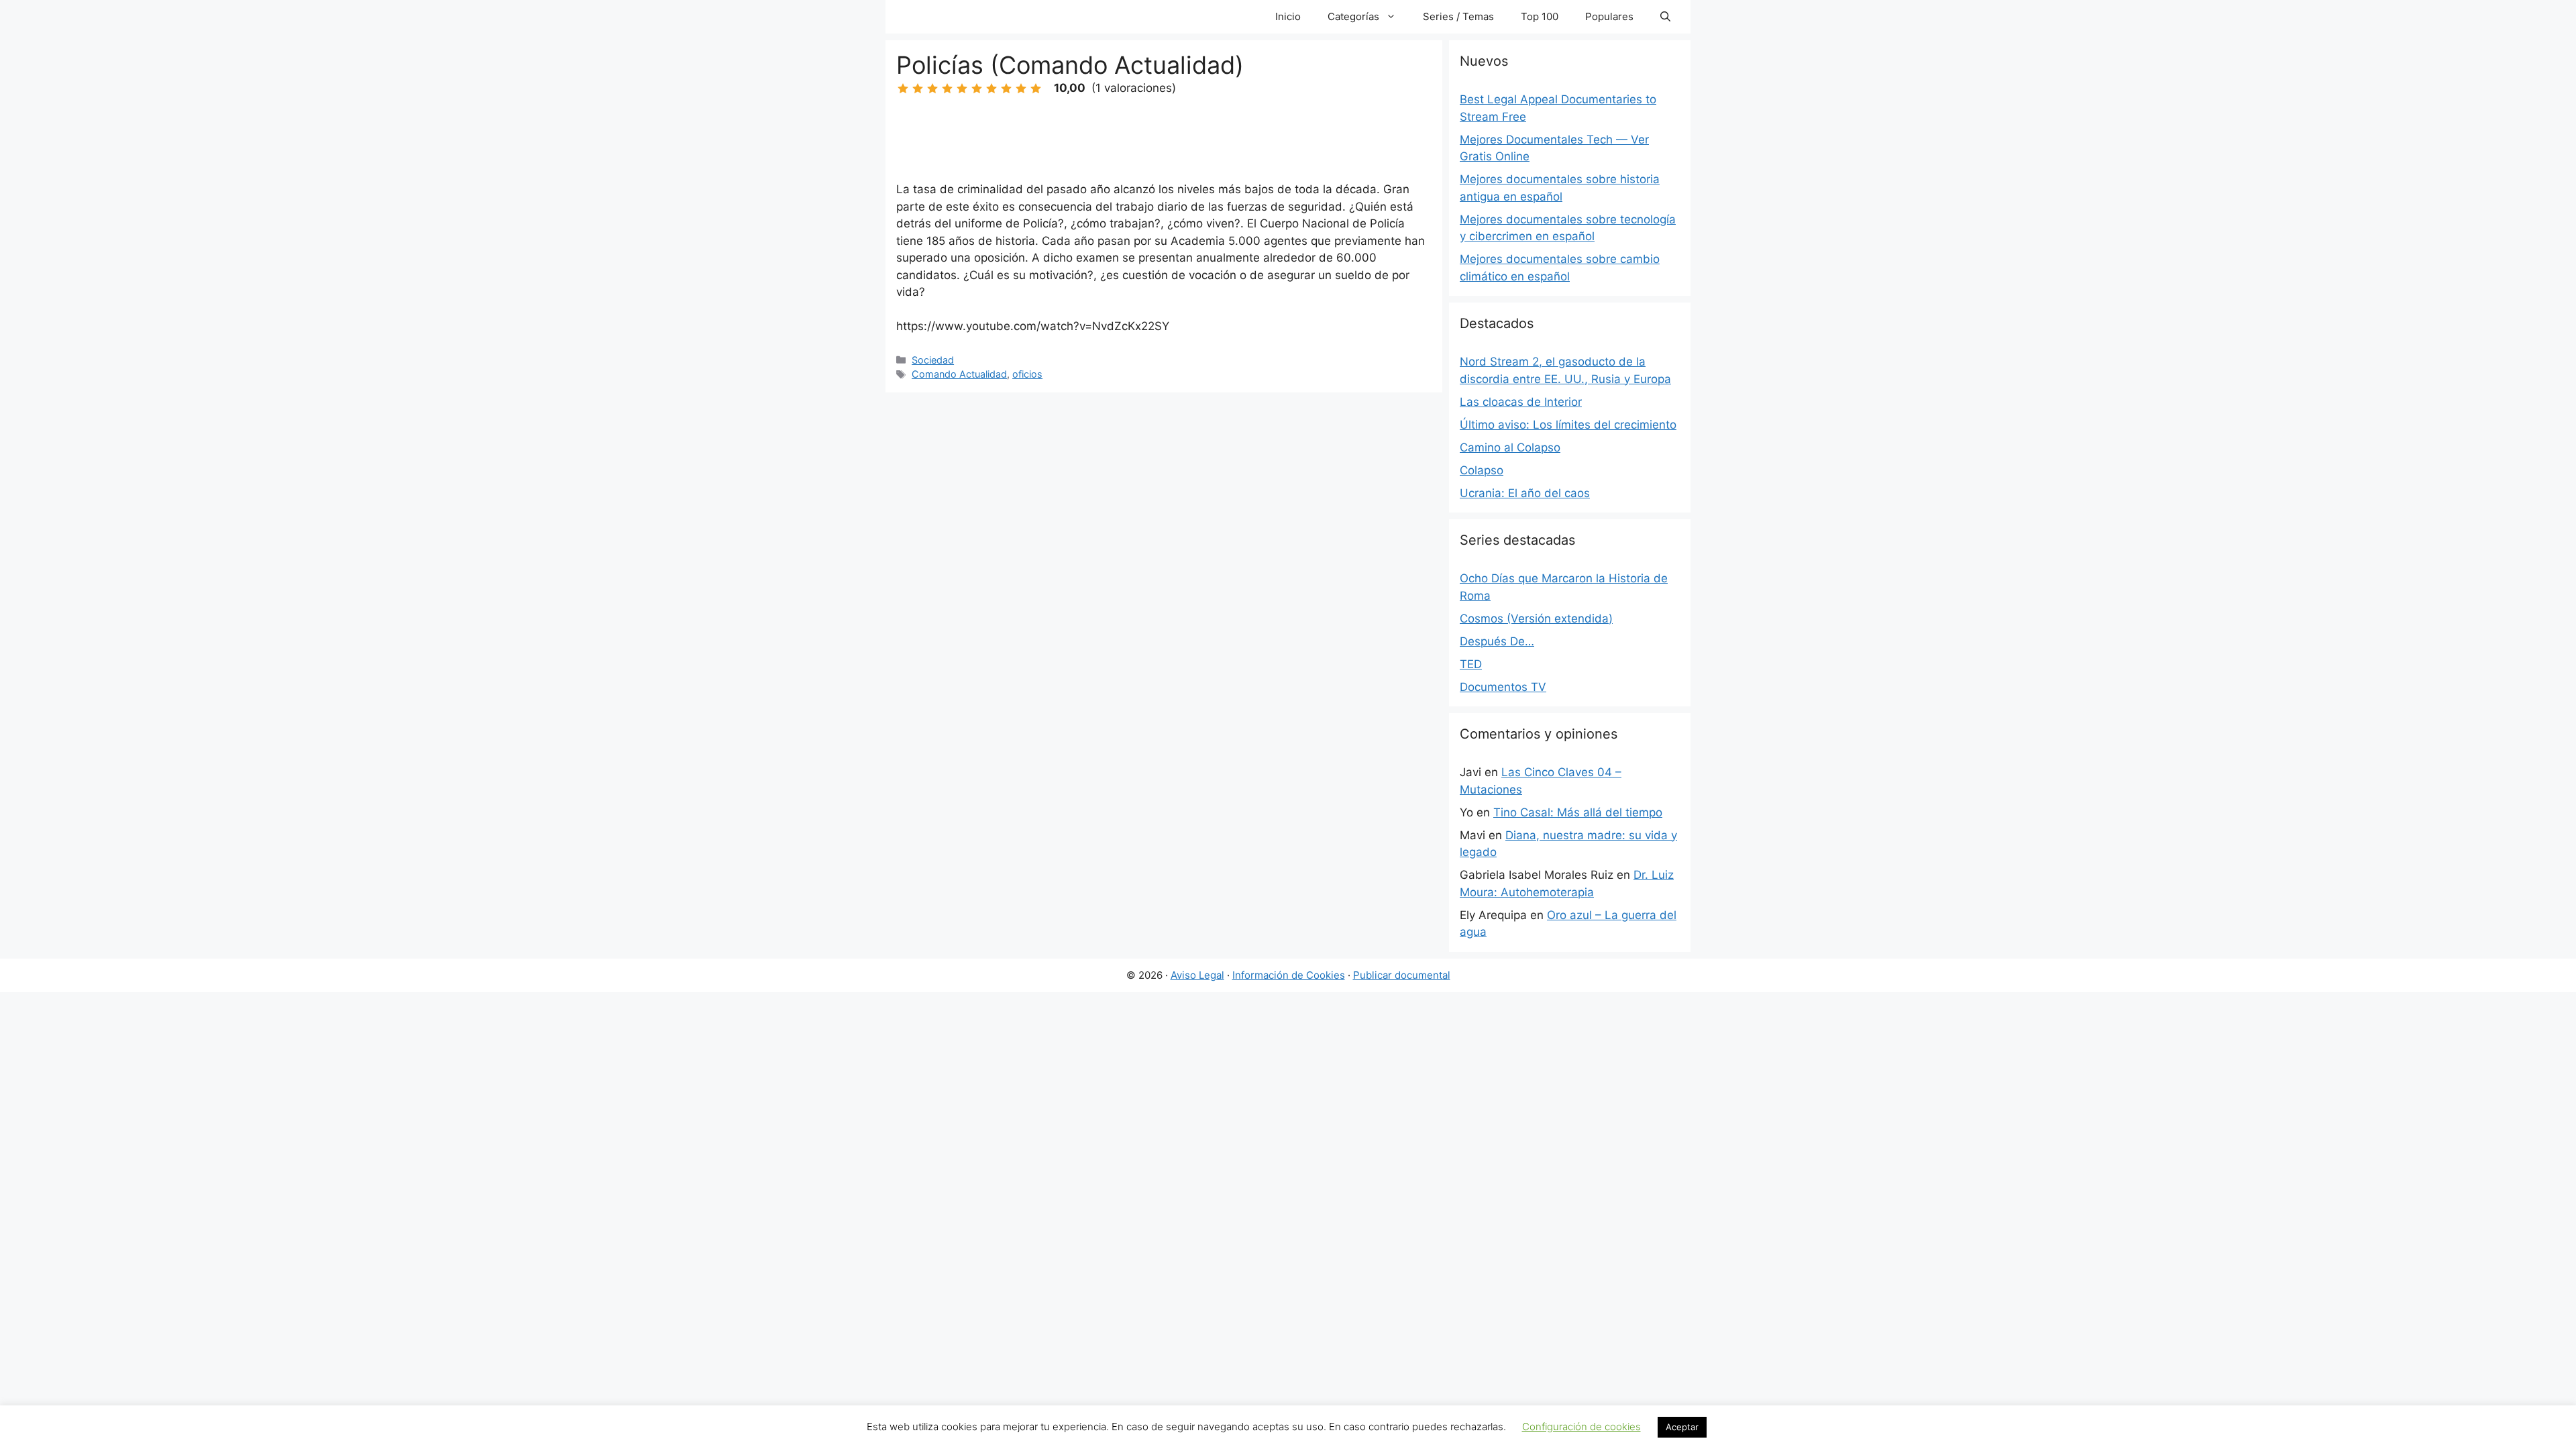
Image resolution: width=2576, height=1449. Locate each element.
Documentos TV (1503, 687)
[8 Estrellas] (1006, 89)
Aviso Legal (1197, 975)
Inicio (1288, 16)
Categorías (1353, 16)
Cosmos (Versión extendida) (1536, 619)
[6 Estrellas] (977, 89)
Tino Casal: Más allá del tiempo (1578, 812)
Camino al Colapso (1510, 447)
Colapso (1482, 470)
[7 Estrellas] (991, 89)
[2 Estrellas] (918, 89)
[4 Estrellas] (947, 89)
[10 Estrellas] (1036, 89)
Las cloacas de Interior (1521, 402)
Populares (1609, 16)
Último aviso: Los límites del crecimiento (1568, 425)
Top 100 (1540, 16)
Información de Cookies (1289, 975)
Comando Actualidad (959, 374)
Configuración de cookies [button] (1581, 1427)
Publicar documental (1402, 975)
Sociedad (933, 360)
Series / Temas (1458, 16)
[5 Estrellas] (962, 89)
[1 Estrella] (903, 89)
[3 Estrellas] (932, 89)
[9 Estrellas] (1021, 89)
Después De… (1497, 641)
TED (1471, 664)
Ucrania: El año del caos (1525, 493)
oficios (1027, 374)
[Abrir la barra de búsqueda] (1665, 17)
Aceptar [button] (1682, 1427)
